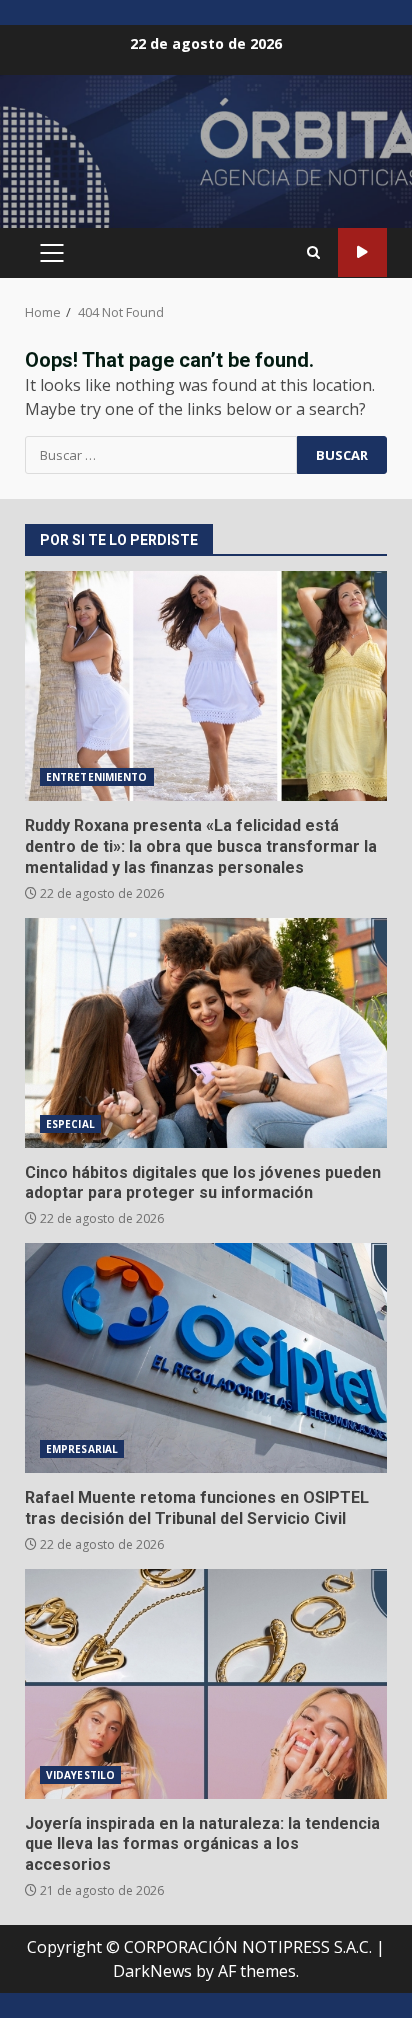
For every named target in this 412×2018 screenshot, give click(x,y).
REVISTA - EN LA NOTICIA (362, 252)
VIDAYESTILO (80, 1775)
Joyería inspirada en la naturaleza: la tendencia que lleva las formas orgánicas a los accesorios (206, 1684)
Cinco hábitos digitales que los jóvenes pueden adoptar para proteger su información (206, 1033)
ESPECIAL (70, 1124)
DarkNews (152, 1971)
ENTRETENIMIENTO (97, 777)
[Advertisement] (206, 160)
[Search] (313, 252)
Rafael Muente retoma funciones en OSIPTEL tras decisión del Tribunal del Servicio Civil (206, 1358)
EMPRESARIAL (82, 1449)
